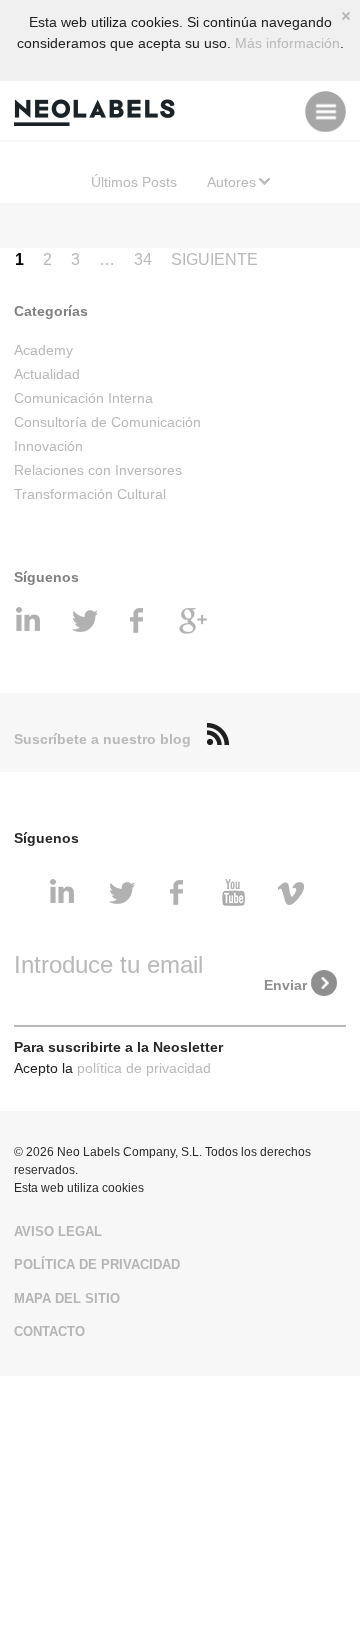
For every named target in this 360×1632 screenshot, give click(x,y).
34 (143, 259)
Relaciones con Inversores (98, 470)
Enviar (285, 985)
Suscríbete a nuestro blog (102, 739)
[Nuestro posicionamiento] (194, 622)
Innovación (48, 446)
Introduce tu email (108, 964)
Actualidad (47, 374)
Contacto (49, 1331)
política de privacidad (144, 1068)
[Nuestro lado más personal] (140, 622)
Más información (287, 43)
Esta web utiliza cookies (79, 1188)
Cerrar (346, 16)
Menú (325, 111)
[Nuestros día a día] (86, 622)
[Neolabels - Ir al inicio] (99, 111)
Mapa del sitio (67, 1298)
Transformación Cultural (90, 494)
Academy (43, 350)
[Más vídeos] (294, 894)
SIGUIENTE (214, 259)
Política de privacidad (97, 1264)
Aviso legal (58, 1231)
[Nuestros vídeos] (237, 894)
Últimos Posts (134, 182)
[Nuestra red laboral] (32, 622)
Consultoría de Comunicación (107, 422)
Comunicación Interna (83, 398)
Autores (231, 182)
